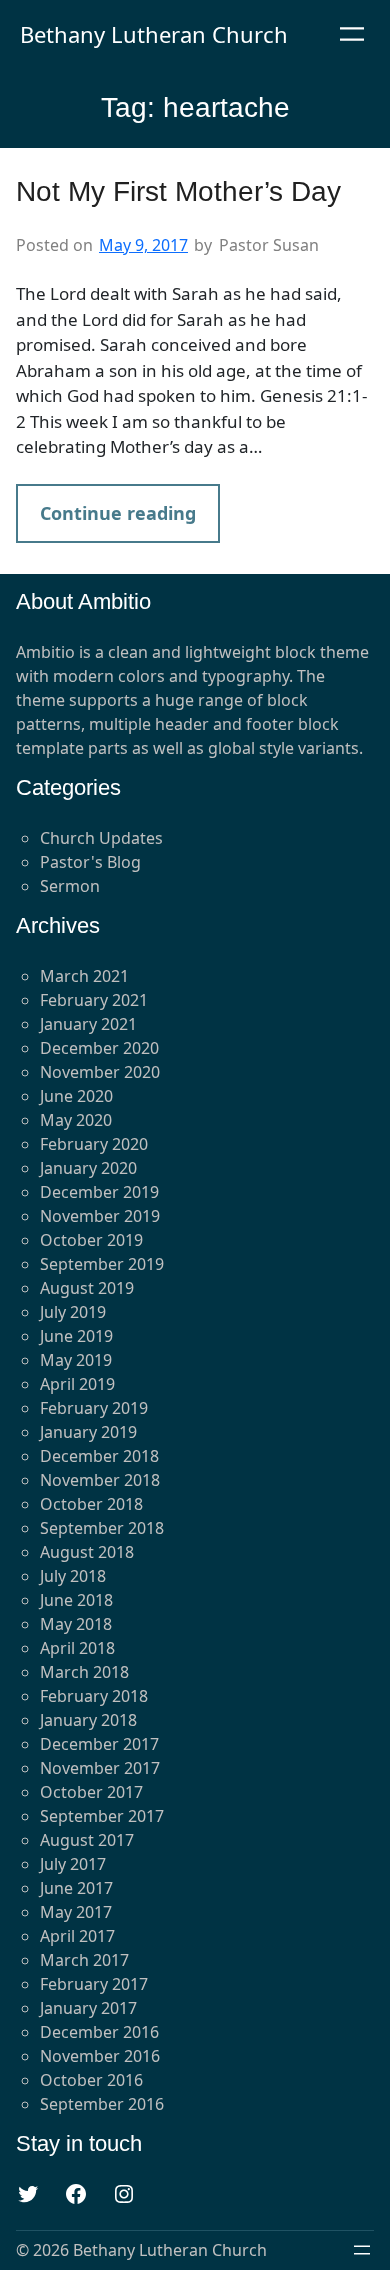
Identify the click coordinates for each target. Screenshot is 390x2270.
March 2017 (84, 1960)
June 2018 (76, 1600)
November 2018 (100, 1480)
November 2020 (100, 1072)
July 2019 (73, 1312)
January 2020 (88, 1168)
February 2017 (94, 1984)
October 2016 (91, 2080)
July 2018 (73, 1576)
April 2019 (77, 1384)
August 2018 (87, 1552)
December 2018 (99, 1456)
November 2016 (100, 2056)
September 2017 (102, 1816)
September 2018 (102, 1528)
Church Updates (101, 838)
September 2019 (102, 1264)
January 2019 (88, 1432)
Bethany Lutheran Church (154, 34)
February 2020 (94, 1144)
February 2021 (94, 1000)
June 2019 (76, 1336)
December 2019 (99, 1192)
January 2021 (88, 1024)
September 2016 (102, 2104)
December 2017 (99, 1744)
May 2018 (76, 1624)
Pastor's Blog (90, 862)
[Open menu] (352, 34)
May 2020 (76, 1120)
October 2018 (91, 1504)
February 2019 (94, 1408)
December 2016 (99, 2032)
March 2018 (84, 1672)
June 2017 (76, 1888)
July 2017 (73, 1864)
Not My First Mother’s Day (178, 191)
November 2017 (100, 1768)
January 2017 (88, 2008)
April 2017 (77, 1936)
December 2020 (99, 1048)
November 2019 (100, 1216)
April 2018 (77, 1648)
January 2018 (88, 1720)
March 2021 (84, 976)
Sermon (70, 886)
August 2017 (87, 1840)
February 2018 (94, 1696)
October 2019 (91, 1240)
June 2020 (76, 1096)
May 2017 (76, 1912)
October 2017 (91, 1792)
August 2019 (87, 1288)
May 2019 (76, 1360)
